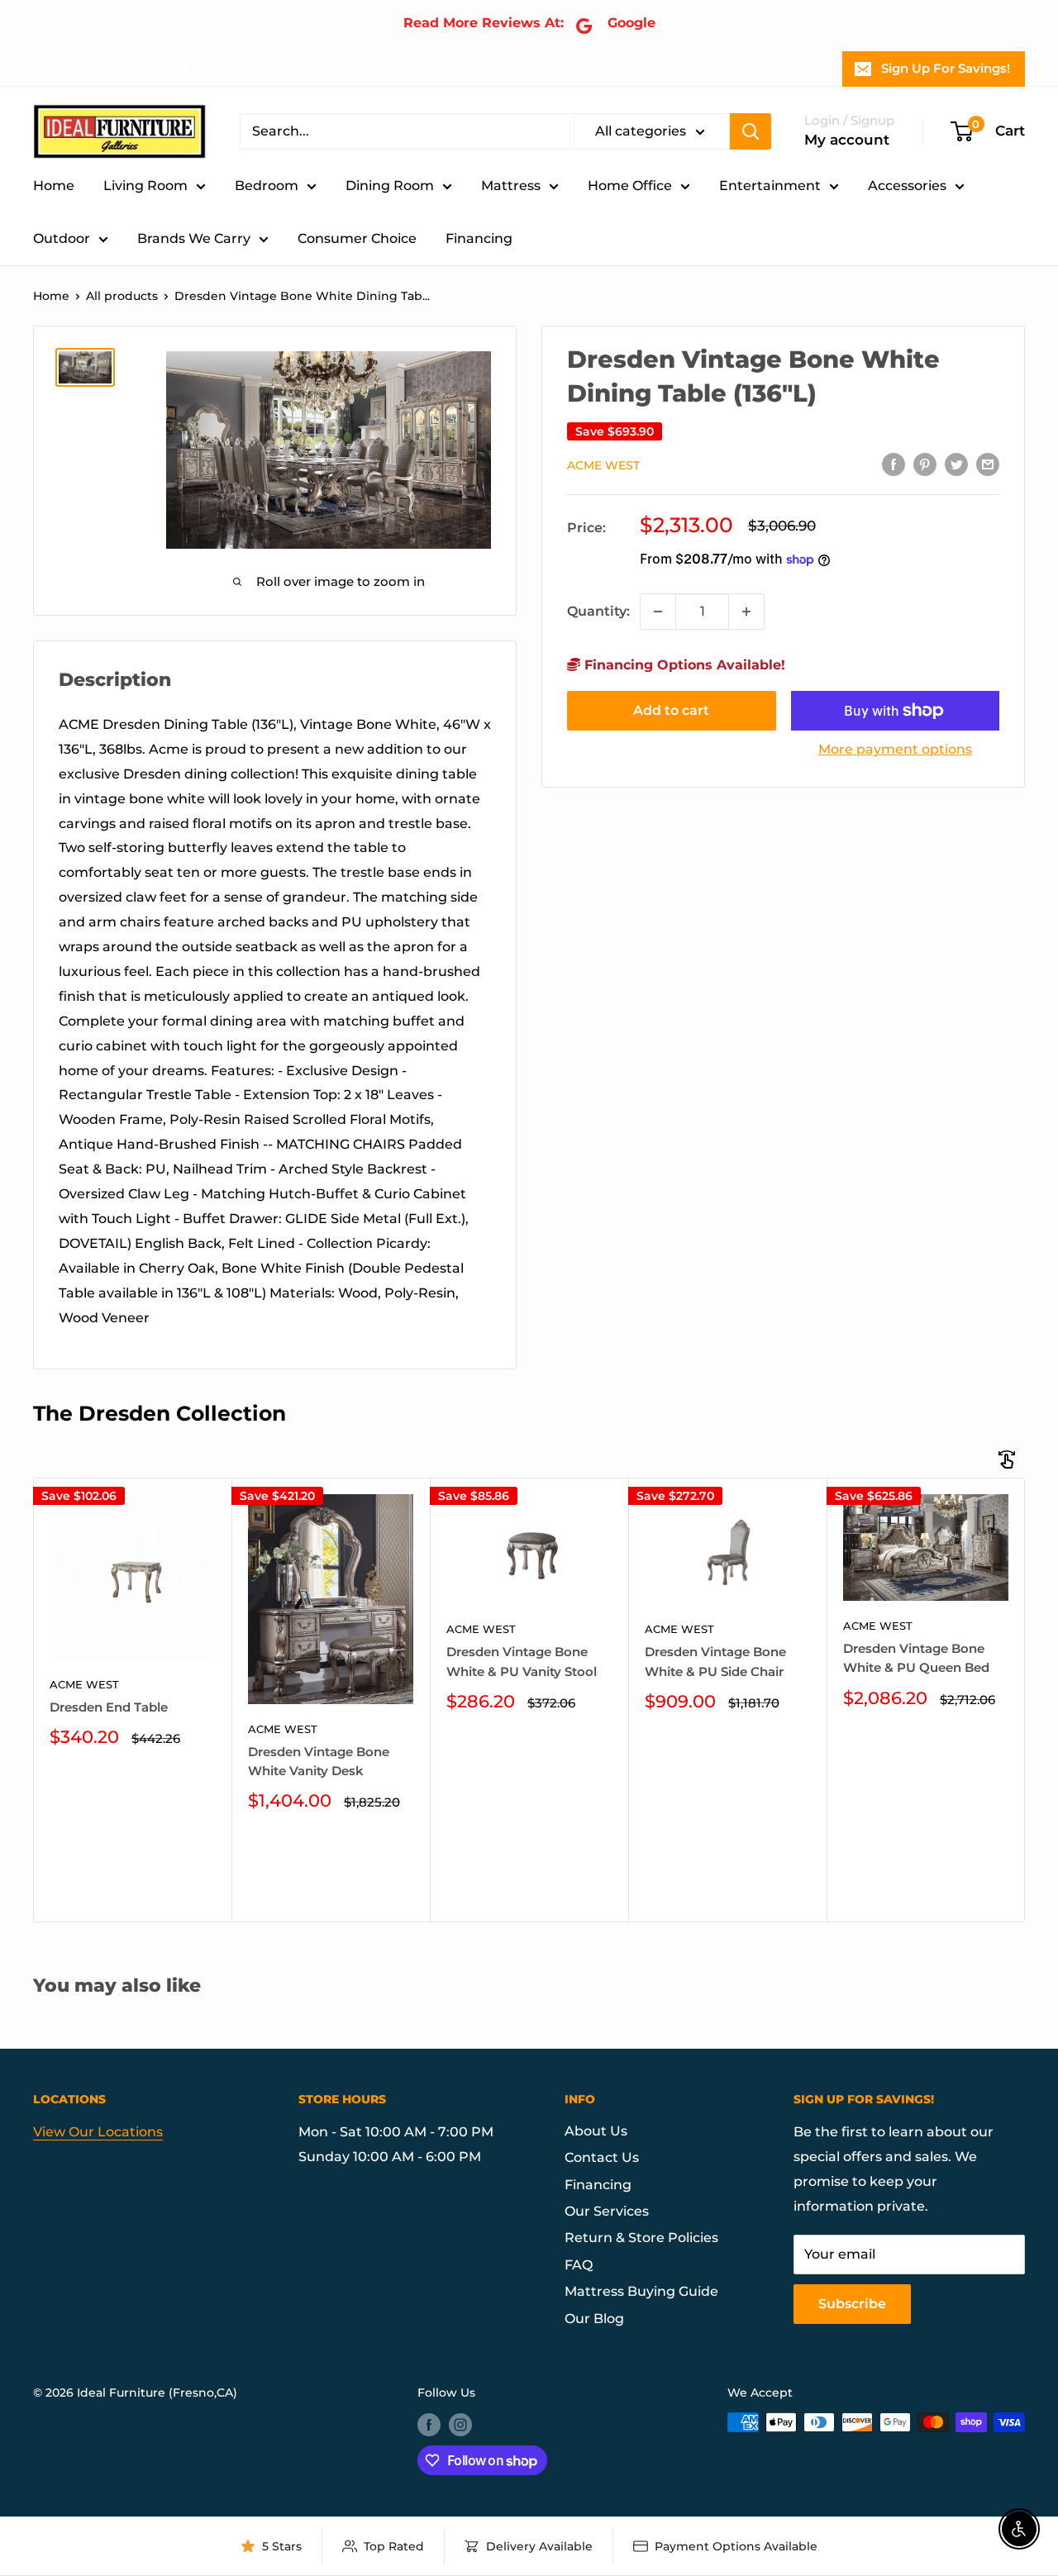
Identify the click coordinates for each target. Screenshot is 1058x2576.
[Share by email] (988, 464)
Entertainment (770, 186)
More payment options (895, 749)
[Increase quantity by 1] (746, 612)
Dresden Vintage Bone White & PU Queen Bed (916, 1658)
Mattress (511, 186)
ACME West (603, 465)
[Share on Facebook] (894, 464)
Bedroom (267, 186)
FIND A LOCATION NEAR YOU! (129, 68)
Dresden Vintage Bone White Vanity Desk (319, 1761)
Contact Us (602, 2157)
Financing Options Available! (683, 665)
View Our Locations (98, 2132)
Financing (479, 238)
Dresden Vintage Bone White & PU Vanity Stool (522, 1661)
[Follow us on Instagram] (460, 2424)
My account (847, 140)
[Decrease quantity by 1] (658, 612)
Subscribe (852, 2304)
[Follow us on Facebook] (429, 2424)
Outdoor (62, 238)
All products (122, 296)
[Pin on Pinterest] (925, 464)
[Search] (751, 131)
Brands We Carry (194, 238)
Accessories (907, 186)
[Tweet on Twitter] (956, 464)
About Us (596, 2131)
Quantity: (598, 611)
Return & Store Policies (641, 2238)
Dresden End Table (109, 1707)
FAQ (579, 2265)
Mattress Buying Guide (641, 2291)
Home (54, 186)
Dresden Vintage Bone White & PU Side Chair (715, 1661)
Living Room (145, 186)
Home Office (630, 186)
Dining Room (390, 186)
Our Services (607, 2211)
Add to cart (671, 710)
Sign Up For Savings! (946, 68)
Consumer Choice (357, 238)
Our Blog (594, 2319)
